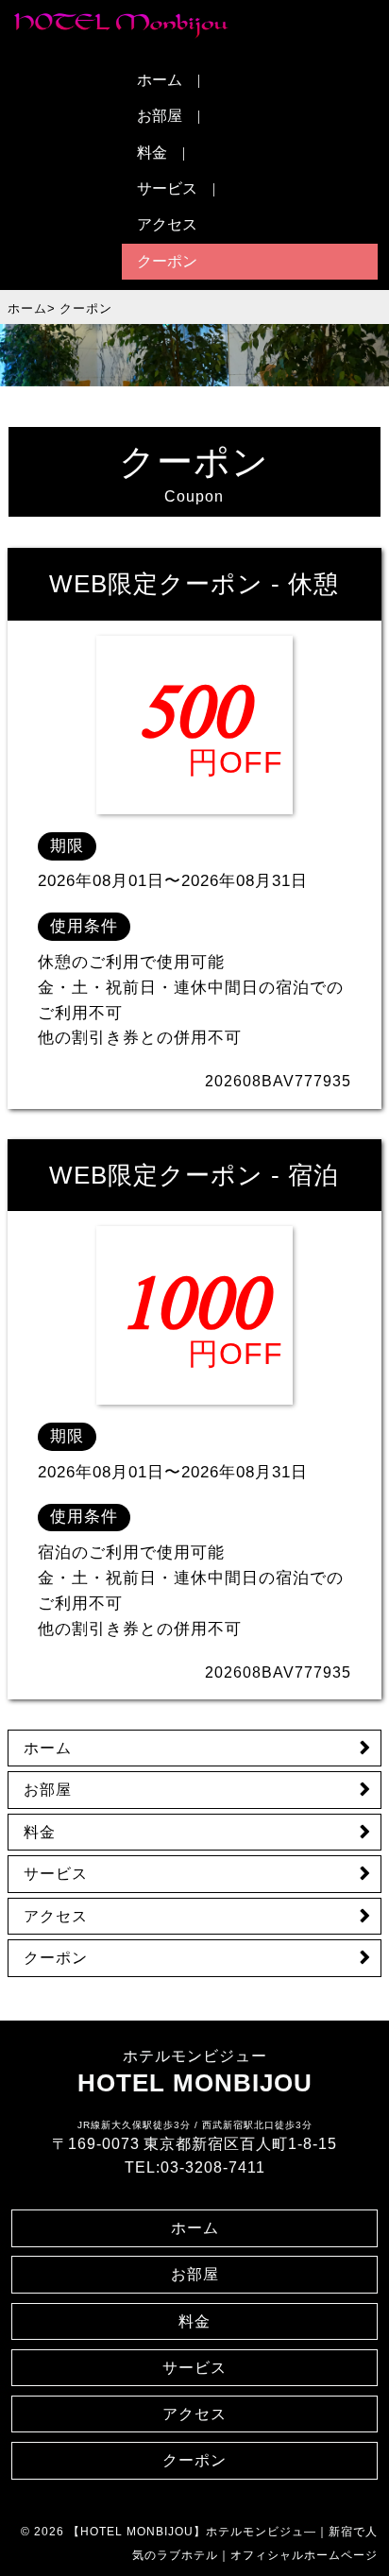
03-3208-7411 (213, 2167)
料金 (152, 153)
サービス (167, 188)
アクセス (167, 224)
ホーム (160, 80)
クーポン (167, 261)
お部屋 (160, 116)
